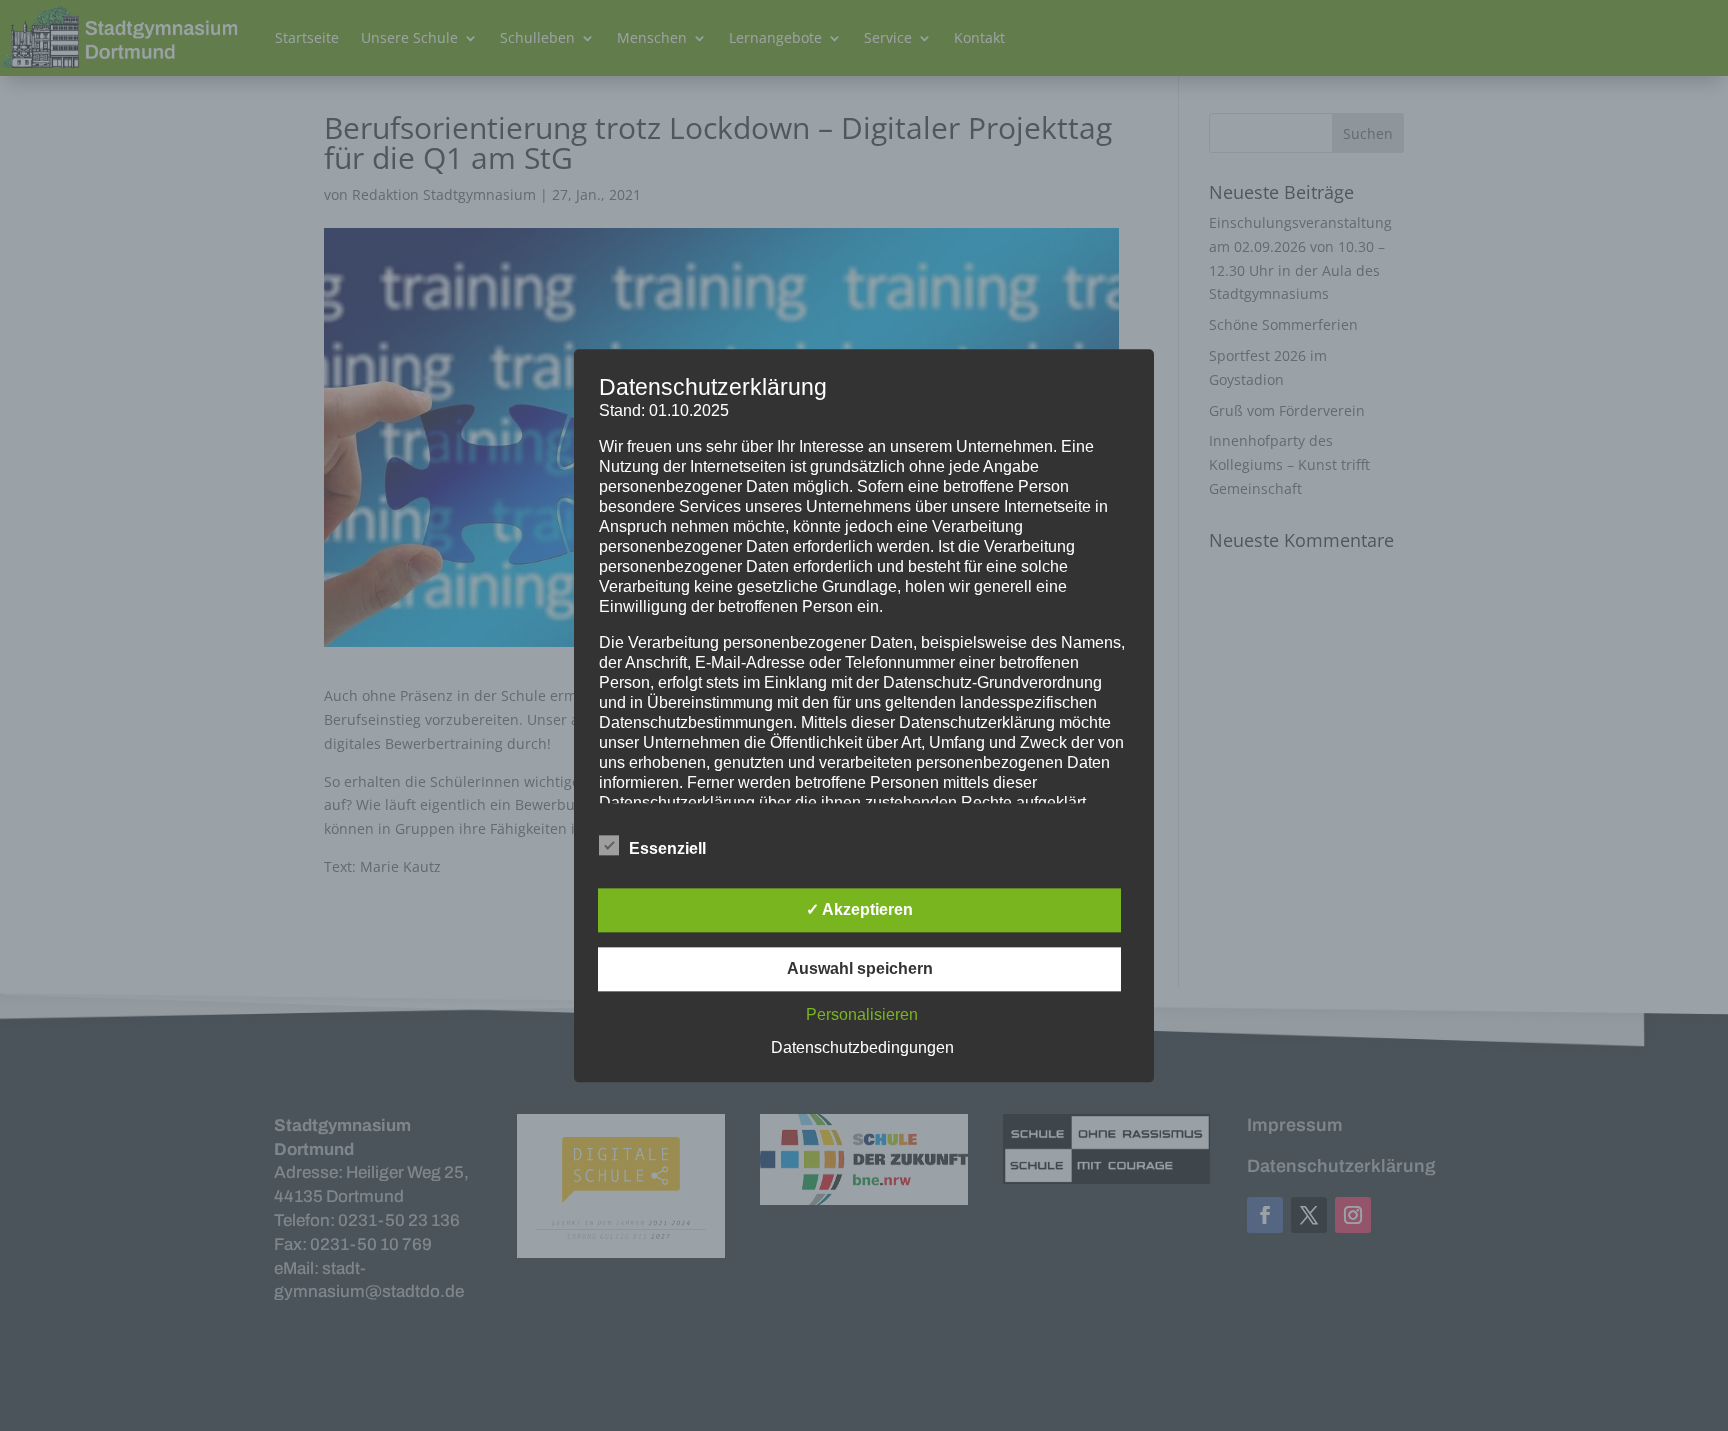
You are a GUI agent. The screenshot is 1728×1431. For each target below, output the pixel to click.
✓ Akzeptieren (859, 909)
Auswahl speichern (860, 968)
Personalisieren (862, 1014)
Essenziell (667, 848)
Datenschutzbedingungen (862, 1047)
